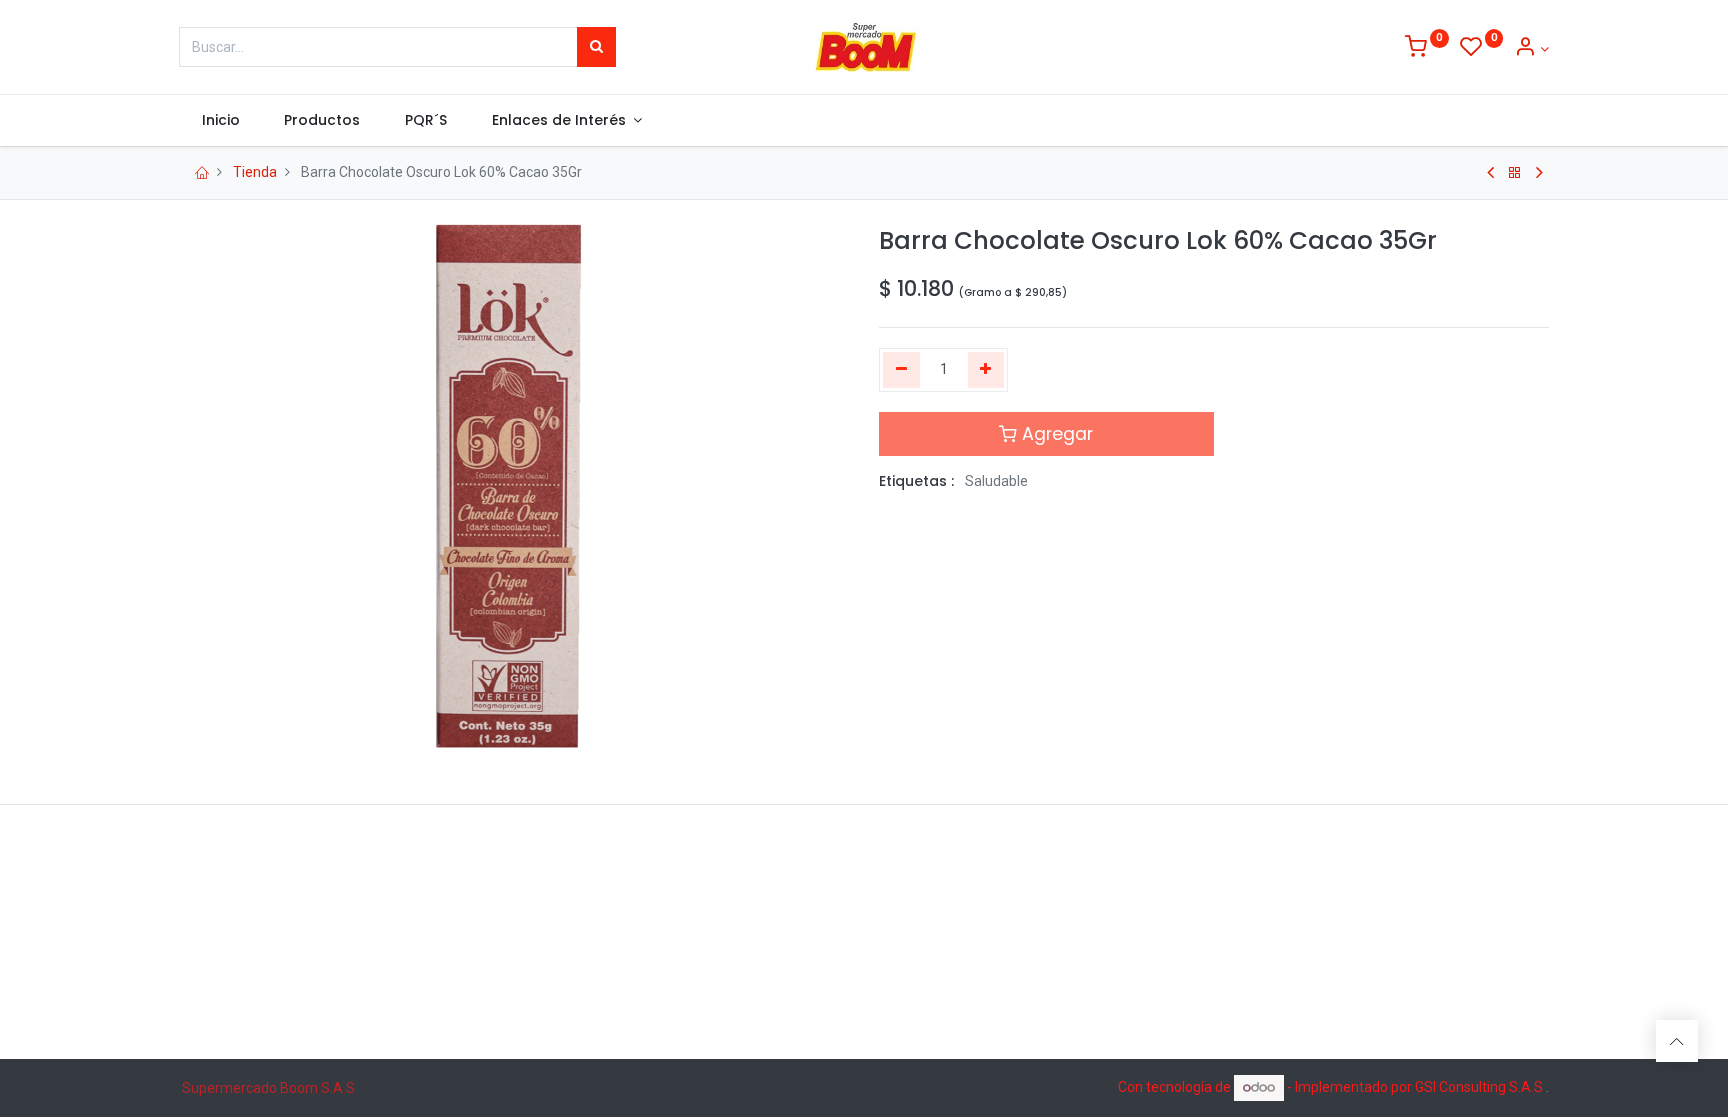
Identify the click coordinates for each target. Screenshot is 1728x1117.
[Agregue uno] (986, 370)
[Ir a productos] (1515, 173)
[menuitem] (220, 121)
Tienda (255, 172)
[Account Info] (1531, 49)
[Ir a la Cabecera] (1677, 1041)
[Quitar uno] (901, 370)
